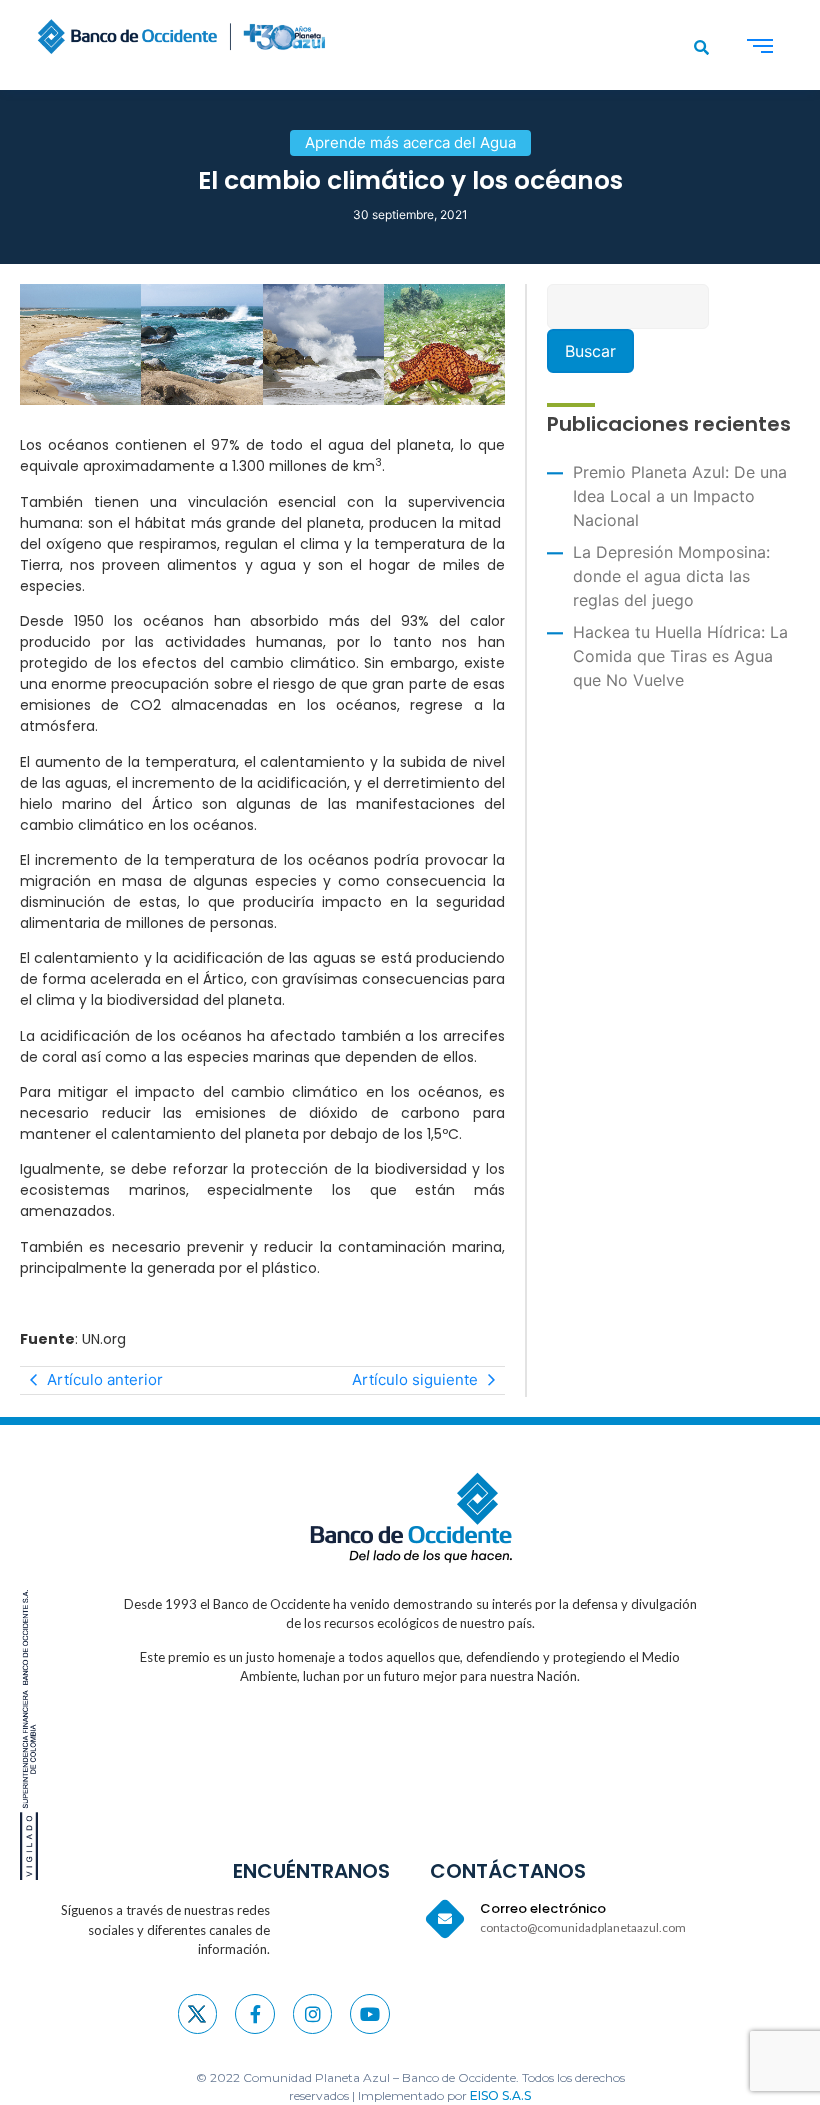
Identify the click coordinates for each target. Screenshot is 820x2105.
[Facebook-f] (255, 2014)
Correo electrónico (543, 1908)
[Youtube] (370, 2014)
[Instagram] (313, 2014)
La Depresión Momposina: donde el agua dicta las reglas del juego (671, 576)
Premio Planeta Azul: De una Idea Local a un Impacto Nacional (680, 496)
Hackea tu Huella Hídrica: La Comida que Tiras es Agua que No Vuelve (680, 656)
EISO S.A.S (500, 2095)
